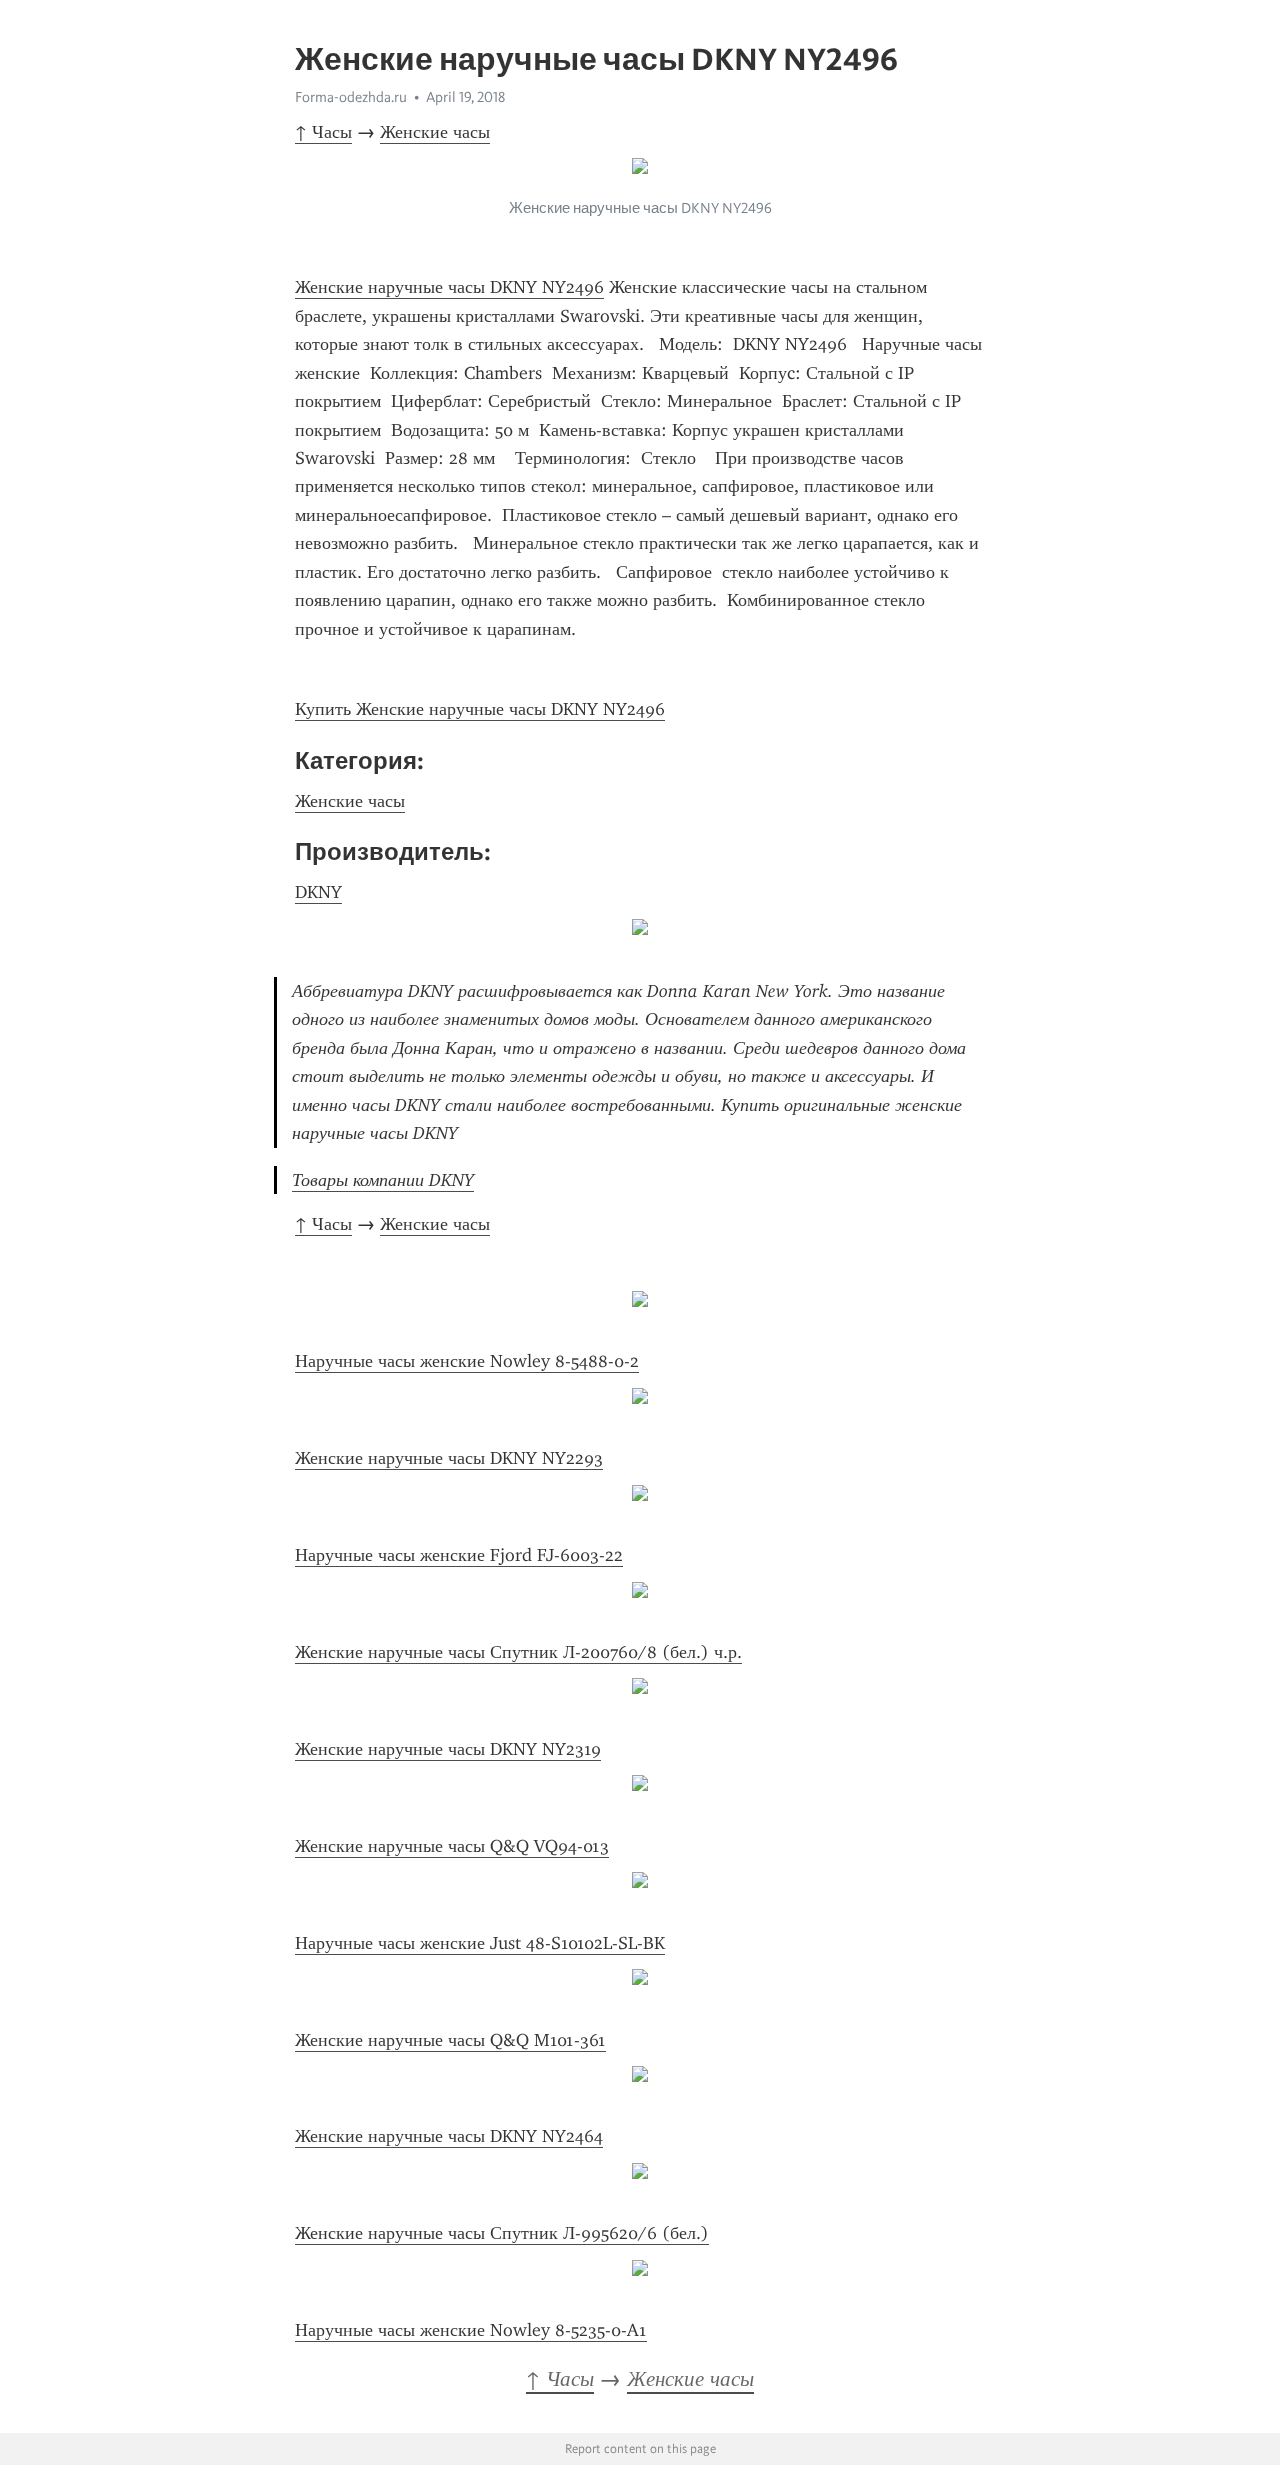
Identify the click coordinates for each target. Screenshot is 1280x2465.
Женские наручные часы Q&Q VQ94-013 (452, 1846)
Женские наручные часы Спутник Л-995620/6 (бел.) (502, 2233)
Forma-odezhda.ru (351, 97)
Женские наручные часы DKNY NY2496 (449, 287)
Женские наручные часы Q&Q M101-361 (450, 2040)
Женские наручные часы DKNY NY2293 (449, 1458)
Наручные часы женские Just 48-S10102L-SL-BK (480, 1943)
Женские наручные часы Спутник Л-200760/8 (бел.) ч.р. (518, 1652)
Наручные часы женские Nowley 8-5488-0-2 (467, 1361)
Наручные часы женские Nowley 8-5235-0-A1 (471, 2330)
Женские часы (435, 132)
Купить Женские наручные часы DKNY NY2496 (480, 709)
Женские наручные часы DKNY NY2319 (448, 1749)
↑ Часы (323, 132)
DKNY (318, 892)
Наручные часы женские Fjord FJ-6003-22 (459, 1555)
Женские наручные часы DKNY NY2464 (449, 2136)
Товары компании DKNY (383, 1180)
